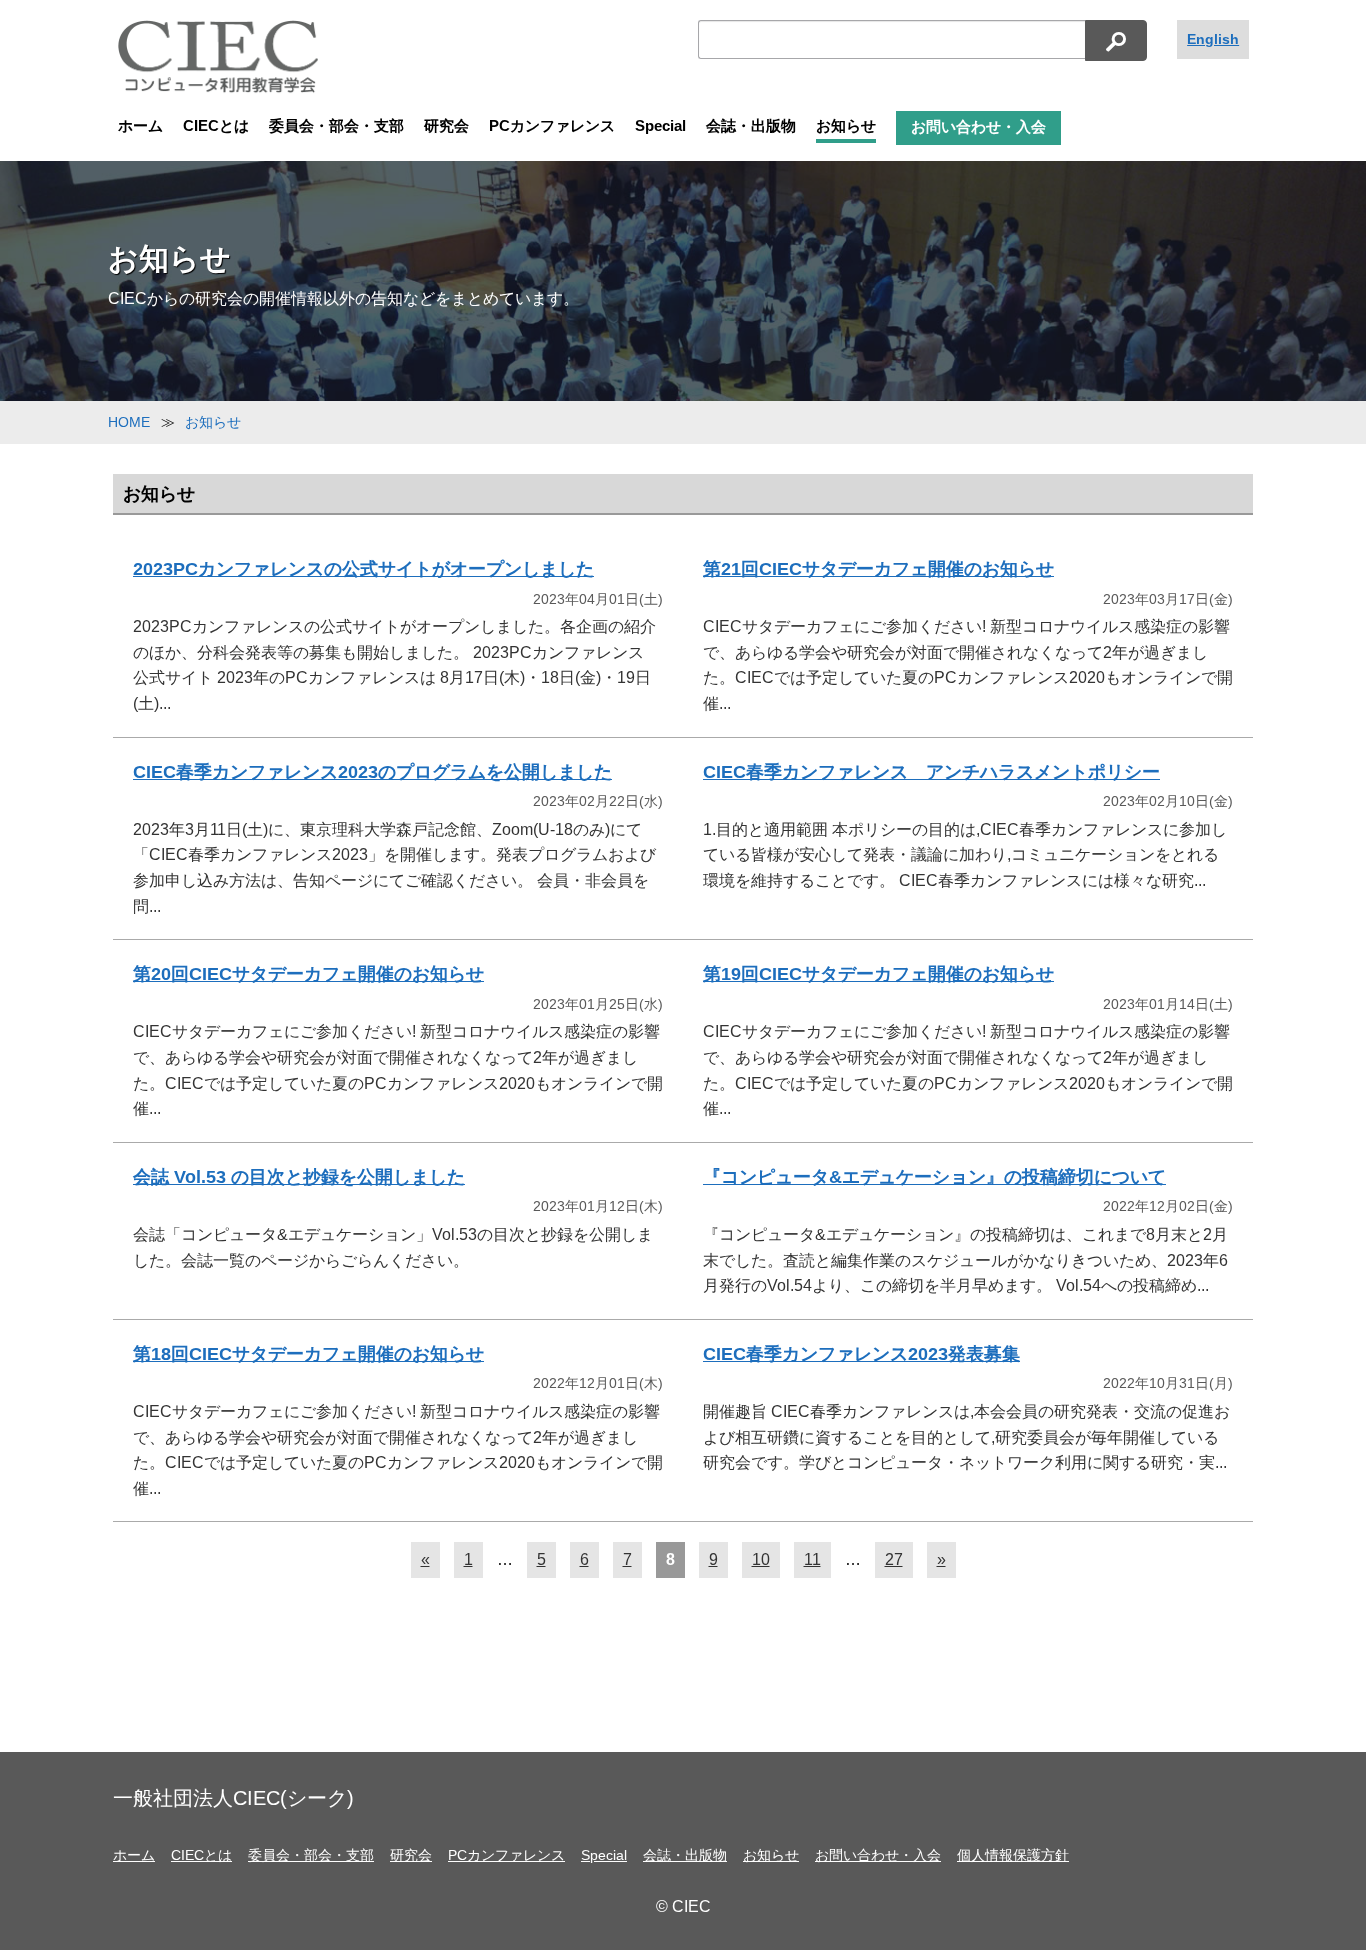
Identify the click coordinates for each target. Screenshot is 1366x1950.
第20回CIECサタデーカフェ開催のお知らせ (308, 974)
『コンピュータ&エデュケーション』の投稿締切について (934, 1177)
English (1213, 39)
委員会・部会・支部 (336, 126)
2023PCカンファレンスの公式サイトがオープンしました (363, 569)
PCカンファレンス (552, 126)
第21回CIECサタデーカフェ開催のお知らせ (878, 569)
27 (894, 1559)
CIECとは (216, 126)
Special (660, 126)
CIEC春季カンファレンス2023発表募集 (861, 1354)
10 (761, 1559)
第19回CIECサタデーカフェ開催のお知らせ (878, 974)
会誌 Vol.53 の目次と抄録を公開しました (299, 1177)
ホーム (140, 126)
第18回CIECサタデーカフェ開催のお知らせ (308, 1354)
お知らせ (846, 126)
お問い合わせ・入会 (978, 127)
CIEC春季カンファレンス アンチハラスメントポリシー (931, 772)
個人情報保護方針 (1013, 1855)
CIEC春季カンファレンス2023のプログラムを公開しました (372, 772)
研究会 (446, 126)
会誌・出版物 (751, 126)
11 (812, 1559)
